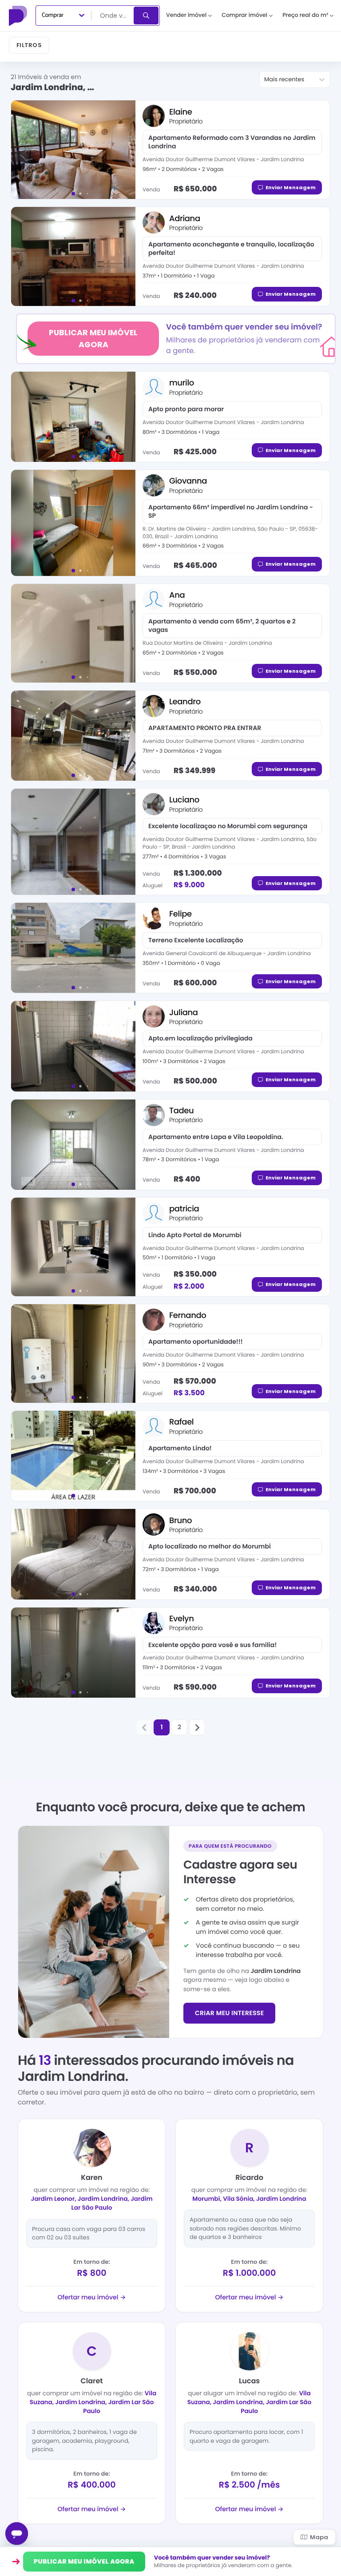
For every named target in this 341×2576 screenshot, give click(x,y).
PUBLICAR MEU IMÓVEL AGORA (93, 338)
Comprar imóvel (244, 15)
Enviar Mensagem (291, 187)
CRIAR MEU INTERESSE (229, 2013)
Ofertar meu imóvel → (92, 2297)
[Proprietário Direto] (19, 16)
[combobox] (113, 16)
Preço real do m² (305, 15)
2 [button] (179, 1727)
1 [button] (161, 1727)
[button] (144, 1727)
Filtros (29, 45)
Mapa (319, 2537)
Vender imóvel (186, 15)
